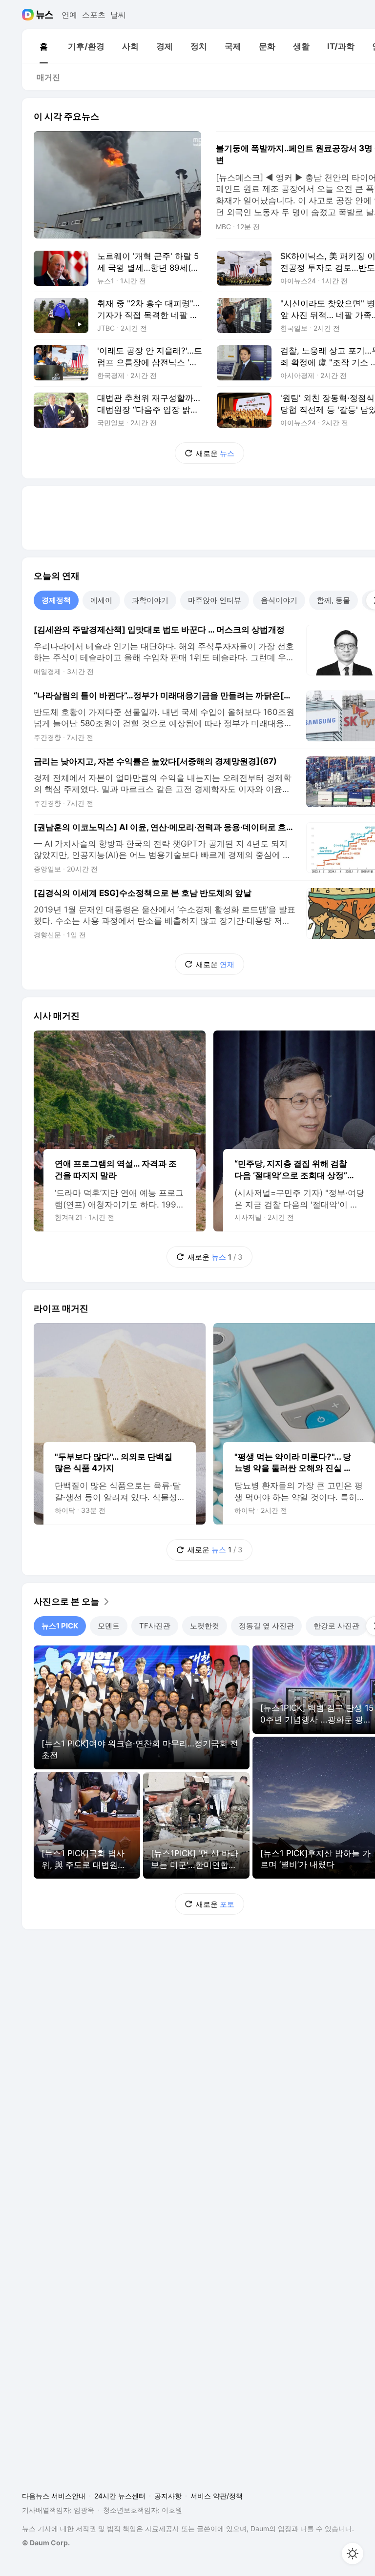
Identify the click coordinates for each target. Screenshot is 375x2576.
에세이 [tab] (101, 600)
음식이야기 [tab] (279, 600)
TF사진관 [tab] (155, 1626)
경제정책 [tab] (56, 600)
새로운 (215, 453)
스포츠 (94, 15)
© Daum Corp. (46, 2543)
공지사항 (168, 2496)
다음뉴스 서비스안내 (54, 2496)
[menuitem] (43, 46)
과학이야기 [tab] (150, 600)
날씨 (118, 15)
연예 (69, 15)
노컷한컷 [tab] (205, 1626)
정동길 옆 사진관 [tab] (266, 1626)
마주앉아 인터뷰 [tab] (215, 600)
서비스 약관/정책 (217, 2496)
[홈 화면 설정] (353, 2554)
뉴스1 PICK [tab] (60, 1626)
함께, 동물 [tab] (333, 600)
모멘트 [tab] (109, 1626)
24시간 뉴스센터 (120, 2496)
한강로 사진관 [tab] (336, 1626)
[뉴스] (45, 15)
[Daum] (29, 15)
